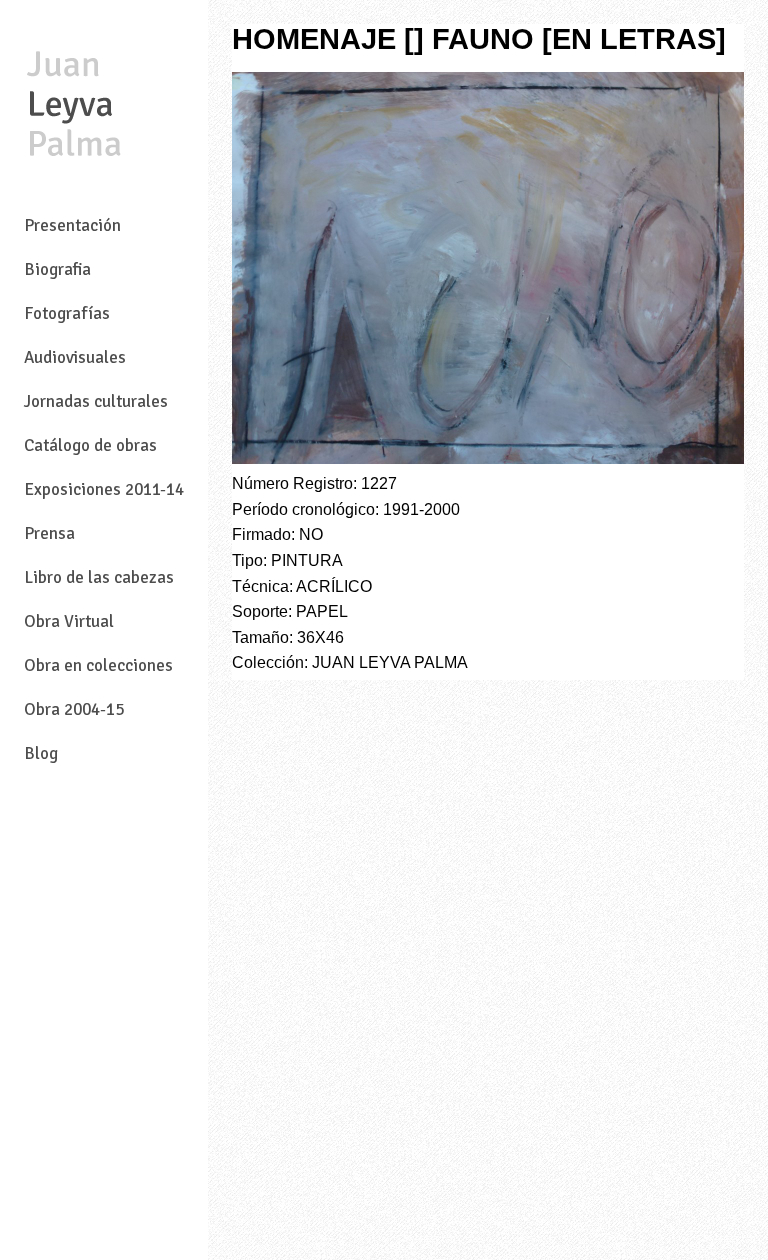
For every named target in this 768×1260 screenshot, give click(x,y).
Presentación (72, 225)
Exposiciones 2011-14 (104, 489)
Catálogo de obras (90, 445)
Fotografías (67, 313)
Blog (41, 753)
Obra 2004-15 (74, 709)
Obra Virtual (69, 621)
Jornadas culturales (96, 401)
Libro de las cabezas (99, 577)
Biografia (57, 269)
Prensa (49, 533)
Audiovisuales (75, 357)
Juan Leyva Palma (74, 106)
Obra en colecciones (98, 665)
